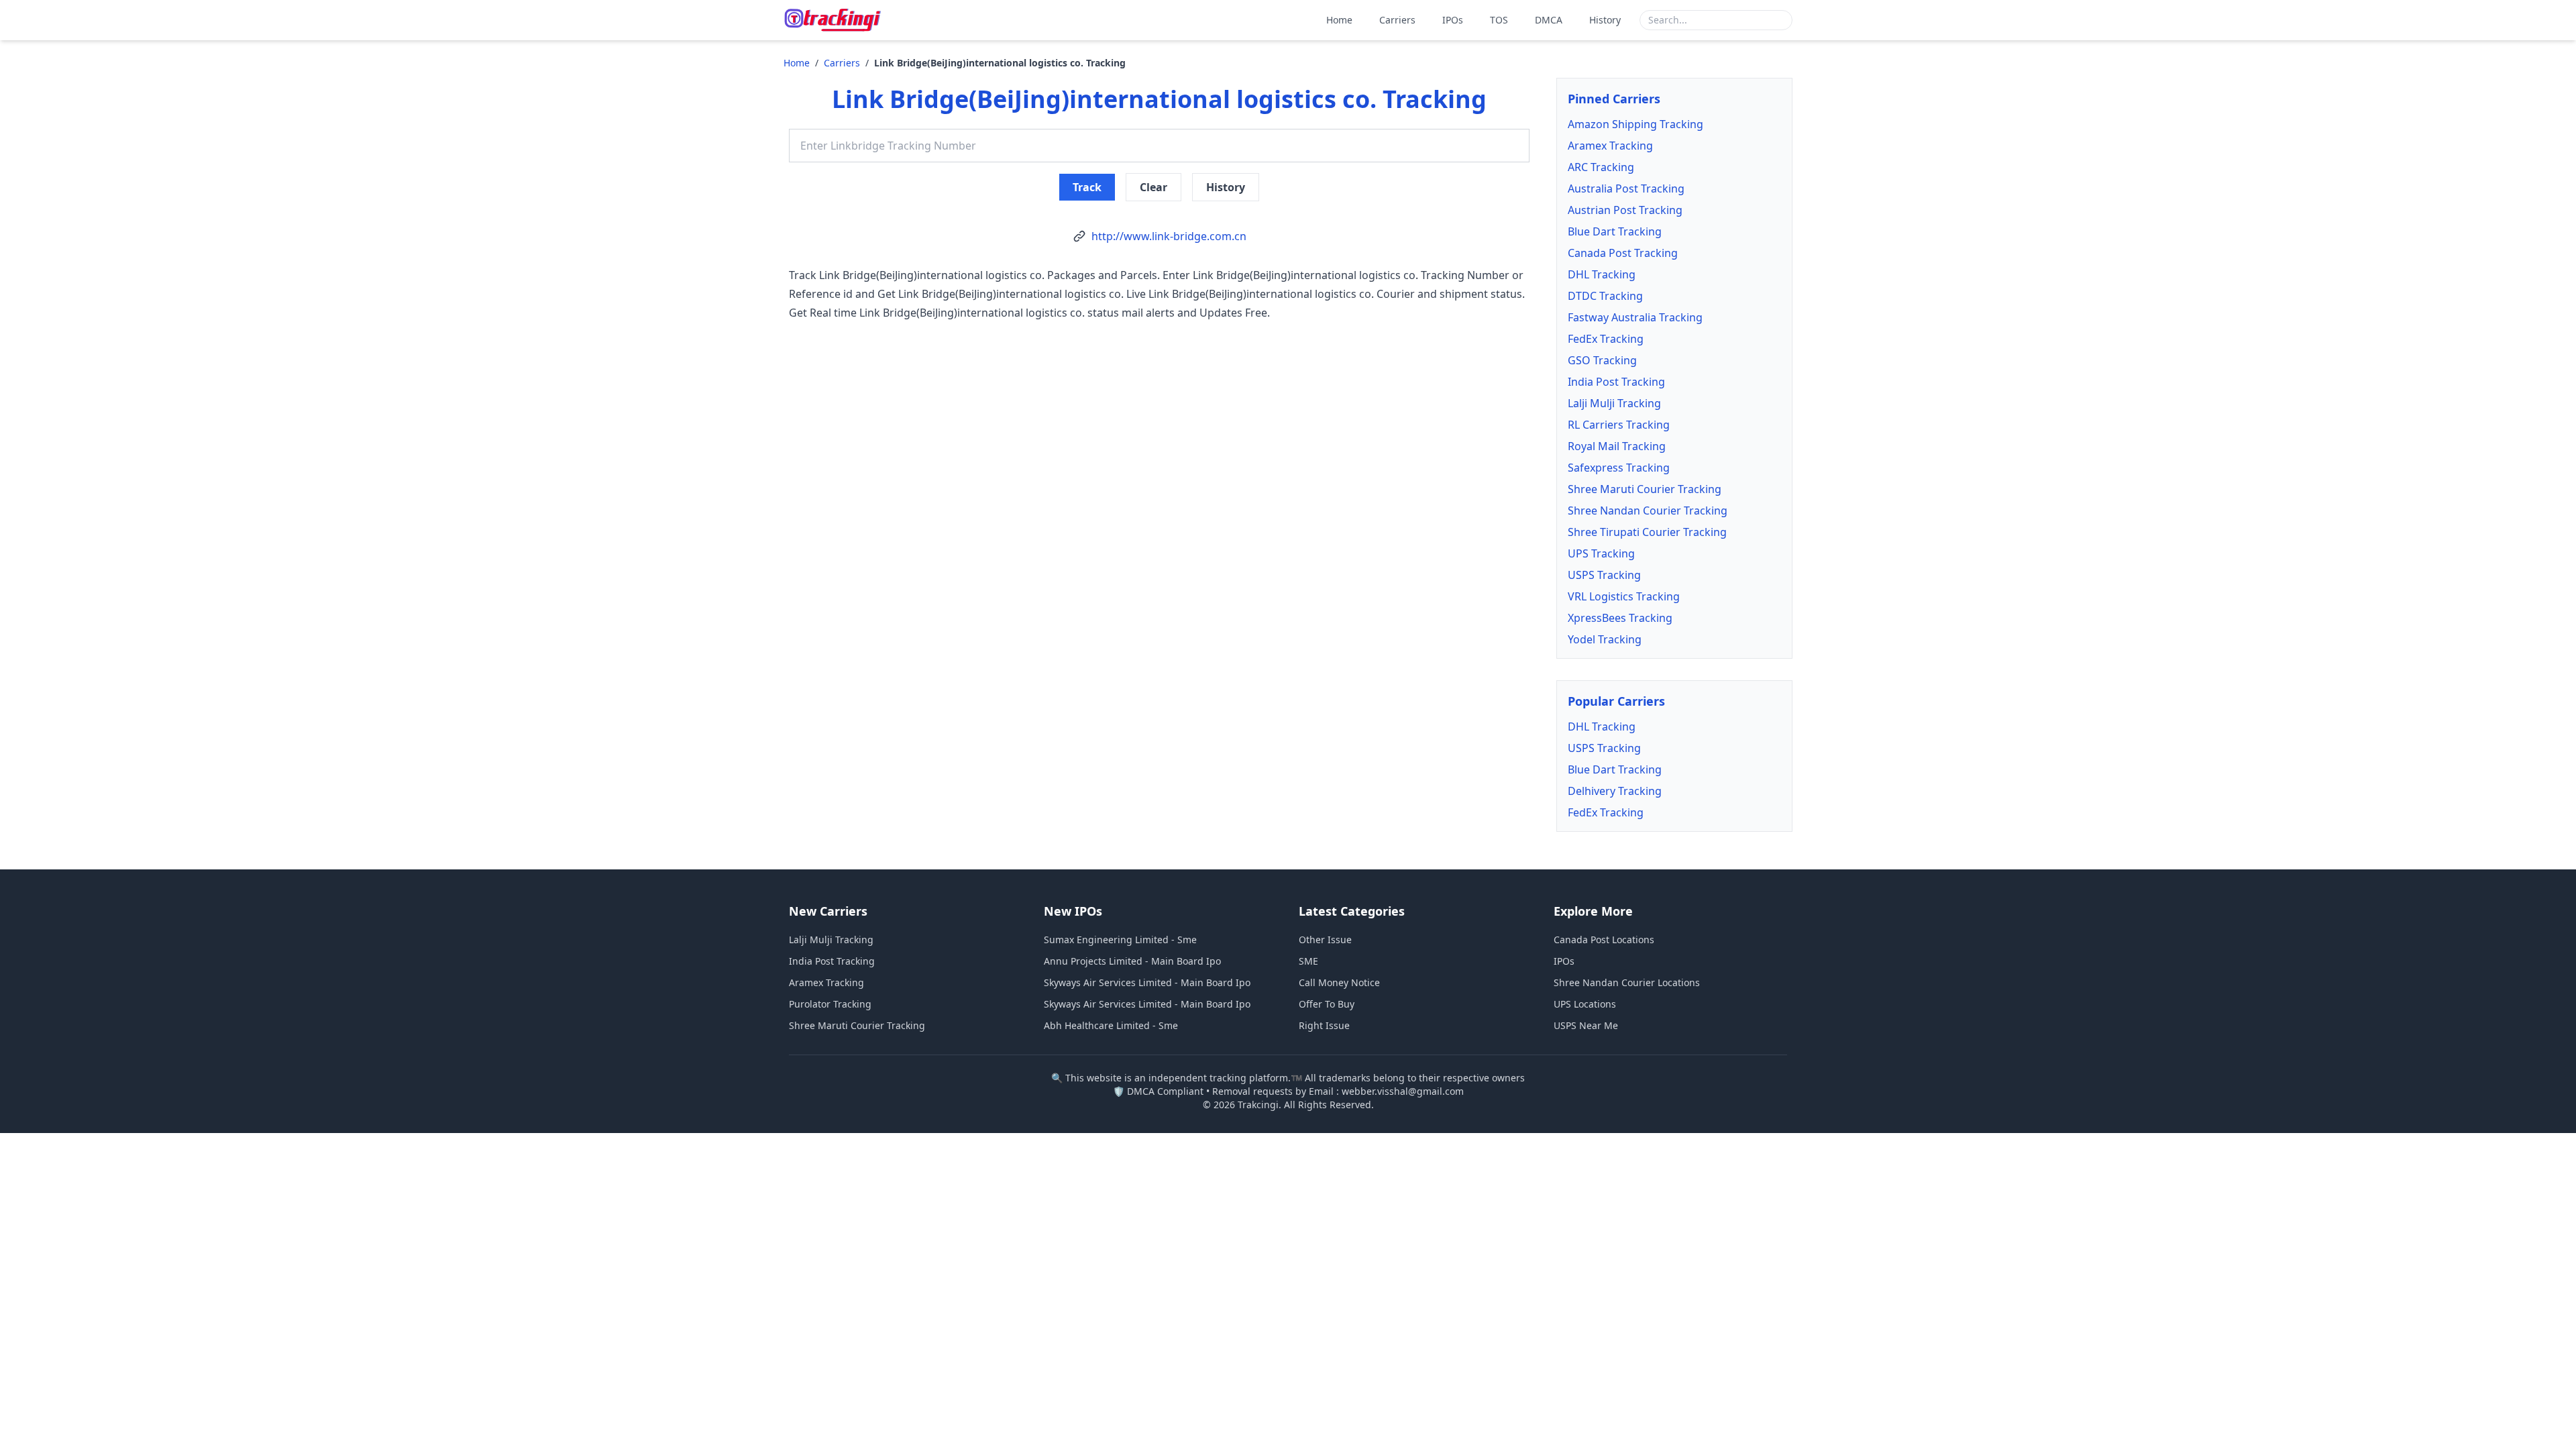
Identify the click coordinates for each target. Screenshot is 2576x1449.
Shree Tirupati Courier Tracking (1647, 532)
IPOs (1453, 20)
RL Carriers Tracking (1619, 425)
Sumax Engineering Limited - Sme (1120, 940)
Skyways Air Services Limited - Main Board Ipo (1147, 982)
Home (1339, 20)
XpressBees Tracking (1620, 618)
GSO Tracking (1602, 360)
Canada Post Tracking (1623, 253)
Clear (1153, 187)
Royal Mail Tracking (1617, 446)
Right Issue (1324, 1025)
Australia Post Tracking (1626, 189)
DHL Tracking (1602, 274)
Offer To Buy (1327, 1004)
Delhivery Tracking (1615, 791)
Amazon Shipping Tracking (1635, 124)
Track (1087, 187)
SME (1308, 961)
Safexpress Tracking (1619, 468)
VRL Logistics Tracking (1624, 596)
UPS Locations (1585, 1004)
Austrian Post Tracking (1625, 210)
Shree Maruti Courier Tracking (1645, 489)
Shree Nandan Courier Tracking (1648, 511)
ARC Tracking (1601, 167)
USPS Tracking (1604, 575)
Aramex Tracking (1610, 146)
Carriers (1397, 20)
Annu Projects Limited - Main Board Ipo (1132, 961)
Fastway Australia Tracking (1635, 317)
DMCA (1549, 20)
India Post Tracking (1616, 382)
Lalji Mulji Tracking (1614, 403)
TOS (1499, 20)
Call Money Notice (1339, 982)
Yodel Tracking (1605, 639)
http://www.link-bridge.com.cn (1169, 236)
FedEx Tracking (1606, 339)
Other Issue (1325, 940)
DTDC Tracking (1605, 296)
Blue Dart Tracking (1615, 231)
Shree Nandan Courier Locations (1627, 982)
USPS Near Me (1586, 1025)
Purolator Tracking (830, 1004)
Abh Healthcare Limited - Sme (1111, 1025)
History (1605, 20)
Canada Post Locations (1604, 940)
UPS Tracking (1601, 553)
